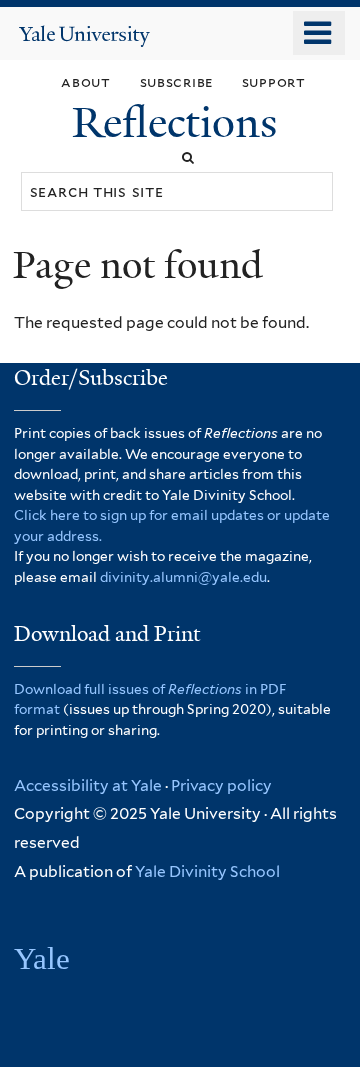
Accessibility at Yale (88, 785)
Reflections (180, 122)
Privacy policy (221, 785)
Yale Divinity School (207, 871)
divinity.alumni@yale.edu (183, 577)
